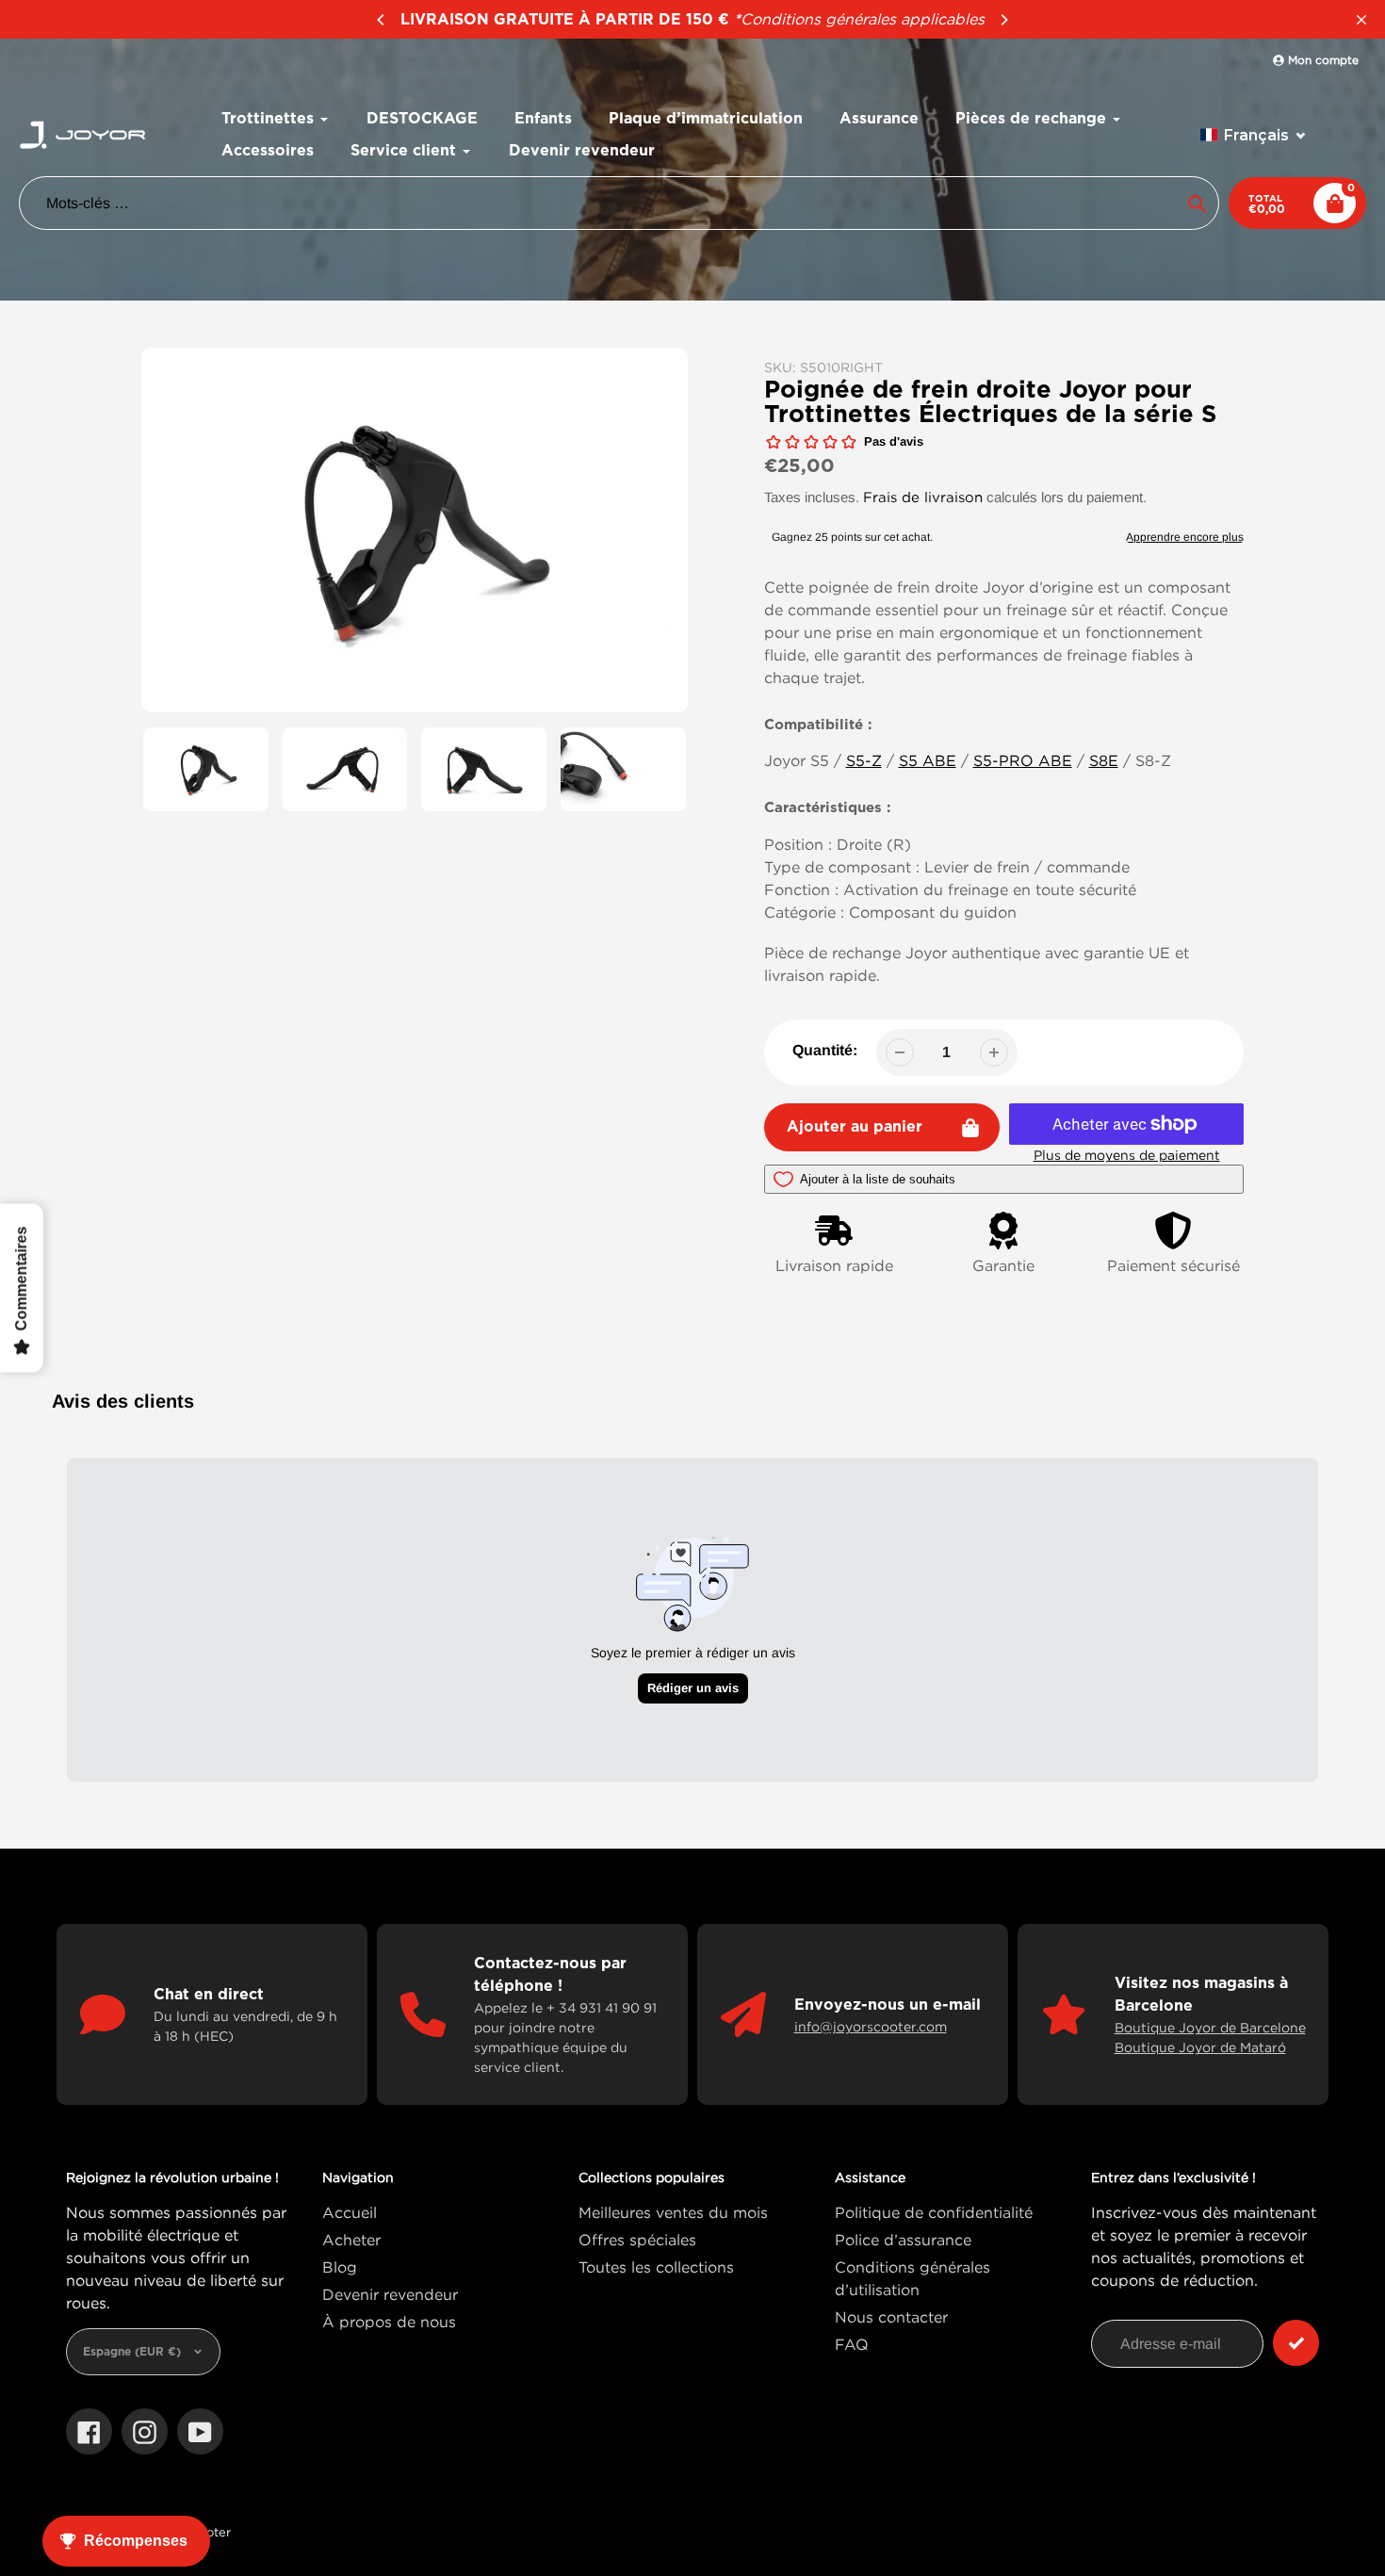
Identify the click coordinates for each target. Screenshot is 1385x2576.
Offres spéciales (637, 2240)
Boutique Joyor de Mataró (1200, 2047)
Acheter (351, 2240)
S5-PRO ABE (1023, 760)
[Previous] (382, 20)
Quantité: (825, 1050)
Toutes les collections (656, 2267)
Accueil (350, 2212)
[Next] (1003, 20)
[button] (1254, 135)
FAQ (852, 2344)
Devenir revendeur (390, 2294)
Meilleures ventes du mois (673, 2212)
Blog (340, 2267)
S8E (1104, 760)
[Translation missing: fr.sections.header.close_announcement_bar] (1361, 20)
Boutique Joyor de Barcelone (1210, 2027)
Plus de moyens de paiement (1127, 1155)
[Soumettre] (1296, 2343)
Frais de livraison (923, 497)
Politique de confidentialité (934, 2212)
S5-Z (864, 760)
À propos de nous (389, 2322)
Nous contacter (891, 2317)
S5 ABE (928, 760)
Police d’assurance (903, 2240)
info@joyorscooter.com (871, 2026)
